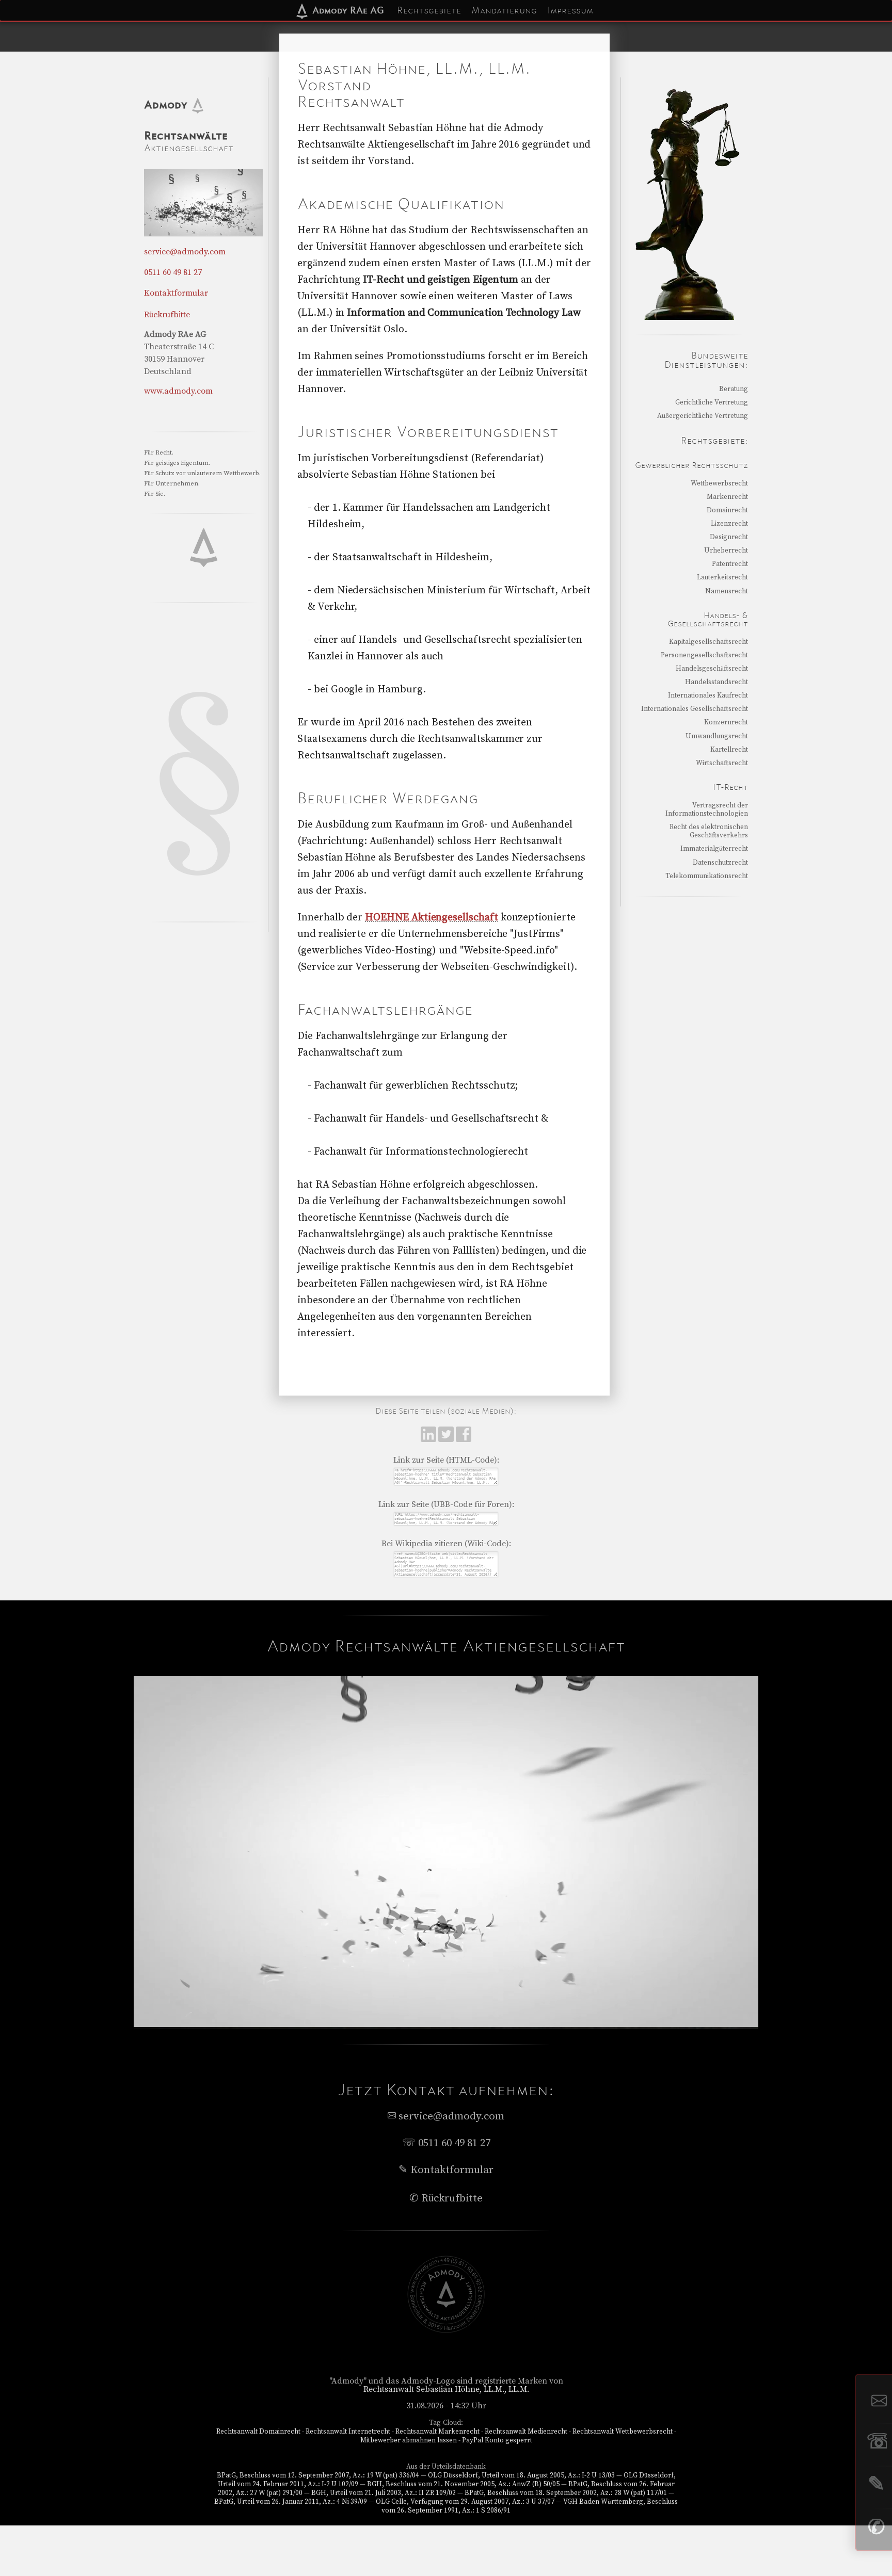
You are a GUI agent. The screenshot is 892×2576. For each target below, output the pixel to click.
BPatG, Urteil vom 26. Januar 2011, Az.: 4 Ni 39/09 (291, 2502)
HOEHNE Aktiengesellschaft (432, 918)
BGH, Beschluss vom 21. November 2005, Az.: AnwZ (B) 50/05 (463, 2484)
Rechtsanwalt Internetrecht (348, 2432)
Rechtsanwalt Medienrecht (526, 2432)
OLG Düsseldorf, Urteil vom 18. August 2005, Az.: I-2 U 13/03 (521, 2475)
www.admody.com (178, 391)
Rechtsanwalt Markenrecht (437, 2432)
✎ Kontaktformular (446, 2170)
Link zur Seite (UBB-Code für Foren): (446, 1504)
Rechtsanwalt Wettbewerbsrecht (623, 2432)
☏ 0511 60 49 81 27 (446, 2143)
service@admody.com (185, 252)
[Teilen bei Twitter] (447, 1439)
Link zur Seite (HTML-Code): (446, 1460)
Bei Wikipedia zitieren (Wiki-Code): (446, 1544)
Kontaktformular (176, 293)
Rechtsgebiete (429, 10)
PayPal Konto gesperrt (497, 2440)
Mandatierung (504, 10)
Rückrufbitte (167, 315)
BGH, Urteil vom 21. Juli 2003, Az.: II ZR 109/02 (384, 2493)
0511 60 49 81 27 (173, 272)
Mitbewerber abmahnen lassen (409, 2440)
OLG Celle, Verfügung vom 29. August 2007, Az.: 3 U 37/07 (465, 2502)
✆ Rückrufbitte (446, 2198)
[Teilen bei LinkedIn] (429, 1439)
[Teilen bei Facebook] (464, 1439)
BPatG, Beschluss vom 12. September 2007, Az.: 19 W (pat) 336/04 (318, 2475)
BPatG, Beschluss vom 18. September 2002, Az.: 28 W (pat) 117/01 (566, 2493)
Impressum (570, 10)
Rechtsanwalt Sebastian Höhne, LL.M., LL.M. (446, 2389)
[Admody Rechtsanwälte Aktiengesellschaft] (446, 2330)
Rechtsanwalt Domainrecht (258, 2432)
